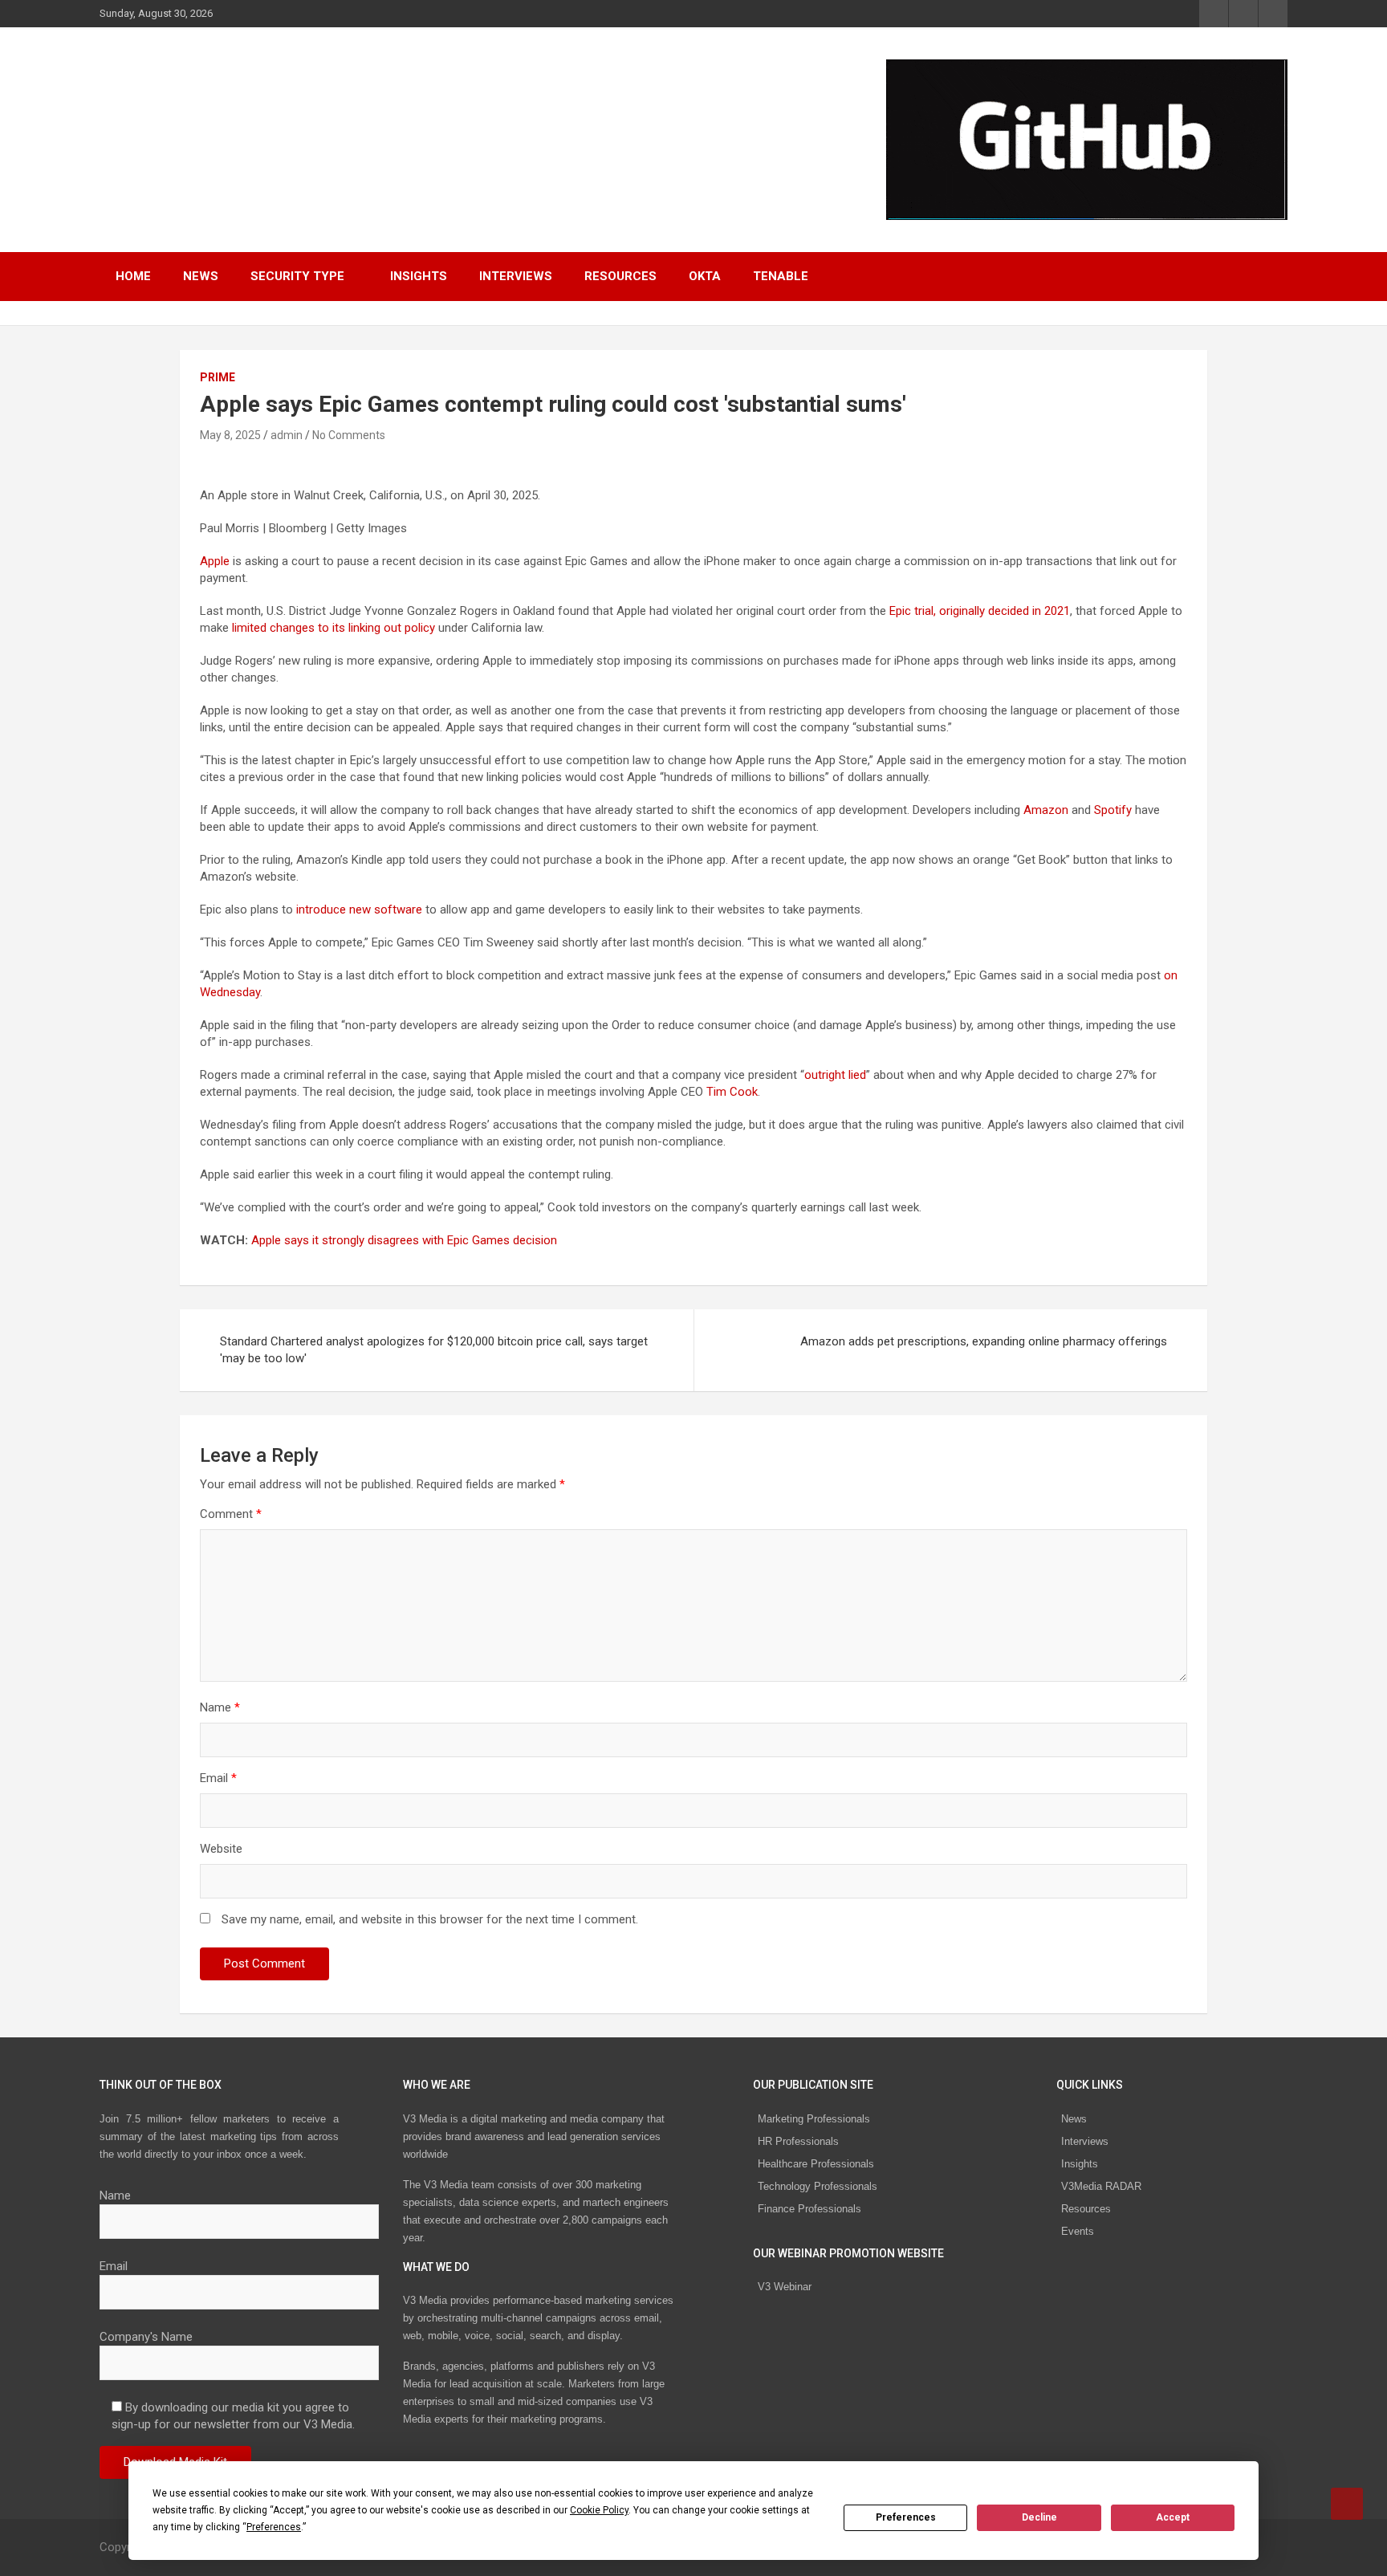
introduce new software (359, 910)
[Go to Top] (1347, 2504)
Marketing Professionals (814, 2119)
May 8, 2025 (230, 435)
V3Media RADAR (1101, 2186)
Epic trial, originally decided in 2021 (980, 611)
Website (221, 1849)
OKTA (705, 276)
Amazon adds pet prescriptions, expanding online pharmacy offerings (984, 1341)
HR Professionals (798, 2141)
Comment (231, 1514)
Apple (215, 561)
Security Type (297, 276)
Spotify (1113, 810)
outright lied (835, 1075)
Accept (1173, 2517)
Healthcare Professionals (816, 2164)
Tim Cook (732, 1092)
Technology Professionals (818, 2186)
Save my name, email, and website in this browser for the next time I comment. (430, 1919)
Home (133, 276)
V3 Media (167, 129)
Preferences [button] (274, 2527)
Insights (419, 276)
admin (287, 435)
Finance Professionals (809, 2209)
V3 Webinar (785, 2287)
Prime (218, 377)
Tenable (781, 276)
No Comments (349, 435)
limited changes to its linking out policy (334, 628)
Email (218, 1778)
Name (220, 1707)
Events (1078, 2231)
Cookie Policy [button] (599, 2510)
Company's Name (146, 2337)
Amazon (1046, 810)
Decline (1039, 2517)
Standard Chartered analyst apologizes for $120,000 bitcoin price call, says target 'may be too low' (434, 1350)
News (201, 276)
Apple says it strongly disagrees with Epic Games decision (404, 1240)
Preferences (906, 2517)
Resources (620, 276)
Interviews (516, 276)
